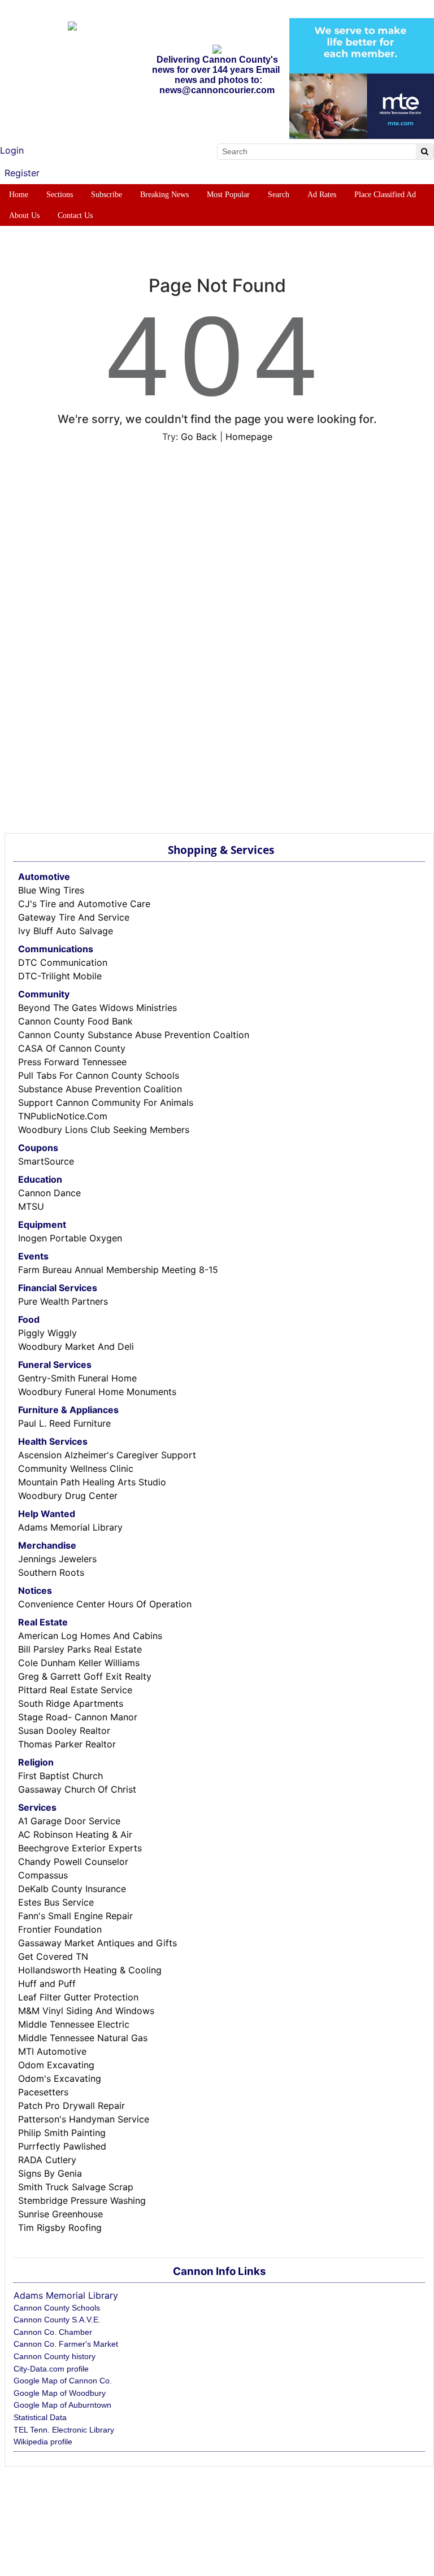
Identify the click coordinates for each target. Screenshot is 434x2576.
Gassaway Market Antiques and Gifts (97, 1943)
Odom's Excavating (60, 2078)
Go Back (199, 437)
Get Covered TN (53, 1956)
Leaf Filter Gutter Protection (78, 1997)
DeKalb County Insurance (72, 1889)
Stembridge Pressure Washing (82, 2200)
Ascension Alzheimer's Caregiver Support (107, 1455)
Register (22, 173)
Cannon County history (55, 2356)
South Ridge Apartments (71, 1703)
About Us (24, 215)
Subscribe (107, 195)
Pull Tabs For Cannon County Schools (99, 1075)
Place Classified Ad (385, 195)
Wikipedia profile (43, 2442)
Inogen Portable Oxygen (70, 1238)
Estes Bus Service (56, 1902)
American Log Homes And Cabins (90, 1636)
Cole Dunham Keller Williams (79, 1663)
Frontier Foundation (60, 1929)
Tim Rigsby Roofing (60, 2228)
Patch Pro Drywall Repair (71, 2106)
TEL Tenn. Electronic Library (64, 2430)
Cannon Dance (49, 1193)
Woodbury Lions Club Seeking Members (104, 1130)
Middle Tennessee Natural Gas (83, 2038)
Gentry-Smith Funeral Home (77, 1378)
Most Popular (228, 195)
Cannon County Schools (57, 2308)
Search (279, 195)
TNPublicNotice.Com (63, 1116)
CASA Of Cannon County (72, 1048)
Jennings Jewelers (57, 1559)
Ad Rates (322, 195)
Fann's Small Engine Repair (75, 1916)
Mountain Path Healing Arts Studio (92, 1482)
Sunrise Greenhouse (60, 2214)
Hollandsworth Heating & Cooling (90, 1970)
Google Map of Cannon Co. (63, 2381)
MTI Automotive (52, 2051)
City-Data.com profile (51, 2369)
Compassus (43, 1875)
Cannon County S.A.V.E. (57, 2320)
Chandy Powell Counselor (73, 1862)
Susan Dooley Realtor (64, 1731)
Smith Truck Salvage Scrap (76, 2187)
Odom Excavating (56, 2065)
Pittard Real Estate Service (75, 1690)
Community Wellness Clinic (76, 1468)
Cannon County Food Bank (75, 1021)
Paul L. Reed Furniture (64, 1423)
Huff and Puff (47, 1984)
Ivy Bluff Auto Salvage (66, 931)
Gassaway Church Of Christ (77, 1789)
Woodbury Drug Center (68, 1496)
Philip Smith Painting (62, 2133)
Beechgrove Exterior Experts (80, 1848)
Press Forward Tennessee (72, 1062)
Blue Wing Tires (51, 890)
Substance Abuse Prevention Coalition (100, 1089)
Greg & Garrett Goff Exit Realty (85, 1676)
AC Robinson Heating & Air (75, 1834)
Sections (60, 195)
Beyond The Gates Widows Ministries (97, 1008)
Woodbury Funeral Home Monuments (97, 1392)
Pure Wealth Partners (63, 1301)
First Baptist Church (60, 1776)
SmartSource (46, 1161)
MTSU (31, 1206)
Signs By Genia (50, 2173)
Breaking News (164, 195)
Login (12, 150)
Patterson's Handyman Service (84, 2119)
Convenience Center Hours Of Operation (105, 1604)
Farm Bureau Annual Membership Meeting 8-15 (118, 1270)
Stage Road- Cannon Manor (78, 1717)
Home (19, 195)
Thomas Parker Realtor (67, 1744)
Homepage (249, 437)
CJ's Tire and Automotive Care (84, 904)
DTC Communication (63, 962)
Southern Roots (51, 1572)
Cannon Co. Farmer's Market (66, 2344)
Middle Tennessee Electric (74, 2024)
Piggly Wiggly (47, 1333)
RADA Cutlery (47, 2160)
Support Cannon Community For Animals (106, 1102)
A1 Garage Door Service (69, 1821)
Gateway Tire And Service (74, 917)
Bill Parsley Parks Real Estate (80, 1649)
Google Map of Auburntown (62, 2405)
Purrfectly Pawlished (62, 2146)
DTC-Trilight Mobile (60, 976)
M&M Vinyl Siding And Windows (86, 2011)
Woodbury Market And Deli (76, 1346)
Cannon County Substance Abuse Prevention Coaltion (134, 1035)
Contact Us (75, 215)
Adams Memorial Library (70, 1527)
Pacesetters (43, 2092)
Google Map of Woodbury (60, 2393)
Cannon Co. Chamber (53, 2332)
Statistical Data (40, 2417)
